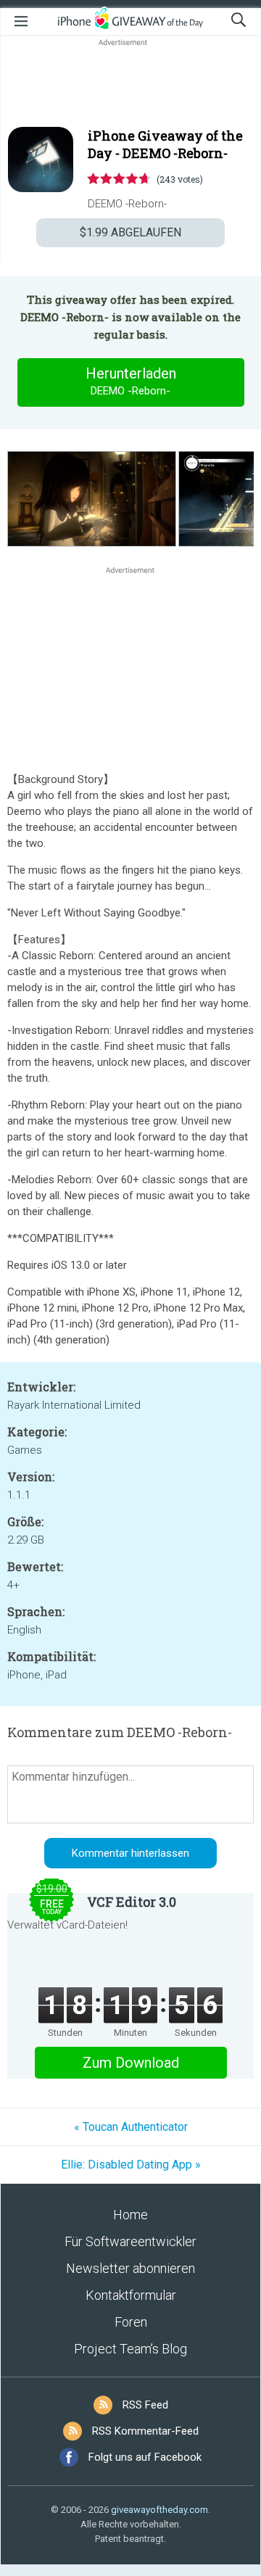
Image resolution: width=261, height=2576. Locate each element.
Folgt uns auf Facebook (145, 2457)
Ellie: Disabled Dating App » (131, 2165)
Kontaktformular (131, 2295)
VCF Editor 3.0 (132, 1902)
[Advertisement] (130, 84)
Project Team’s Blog (130, 2349)
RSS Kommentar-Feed (145, 2431)
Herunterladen (131, 381)
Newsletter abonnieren (130, 2268)
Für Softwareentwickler (130, 2241)
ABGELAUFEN (130, 232)
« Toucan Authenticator (131, 2127)
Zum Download (131, 2063)
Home (130, 2215)
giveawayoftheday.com (159, 2510)
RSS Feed (145, 2405)
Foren (131, 2322)
